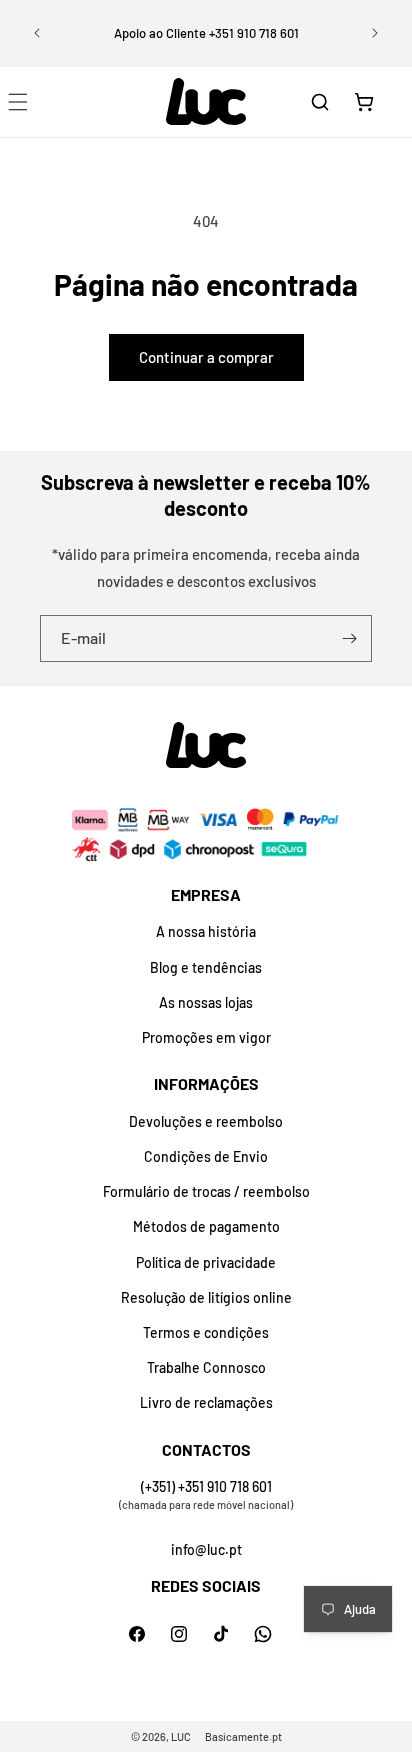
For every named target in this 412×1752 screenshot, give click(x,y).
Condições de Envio (206, 1156)
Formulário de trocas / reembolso (206, 1191)
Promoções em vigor (206, 1037)
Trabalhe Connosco (206, 1367)
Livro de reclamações (206, 1402)
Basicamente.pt (243, 1736)
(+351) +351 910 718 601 (206, 1486)
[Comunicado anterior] (37, 33)
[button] (320, 102)
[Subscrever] (349, 638)
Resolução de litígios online (206, 1297)
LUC (181, 1736)
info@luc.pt (206, 1549)
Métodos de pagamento (206, 1226)
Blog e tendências (206, 967)
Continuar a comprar (206, 357)
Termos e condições (206, 1332)
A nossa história (206, 931)
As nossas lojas (206, 1002)
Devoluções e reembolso (206, 1121)
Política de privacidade (206, 1262)
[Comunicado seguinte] (375, 33)
